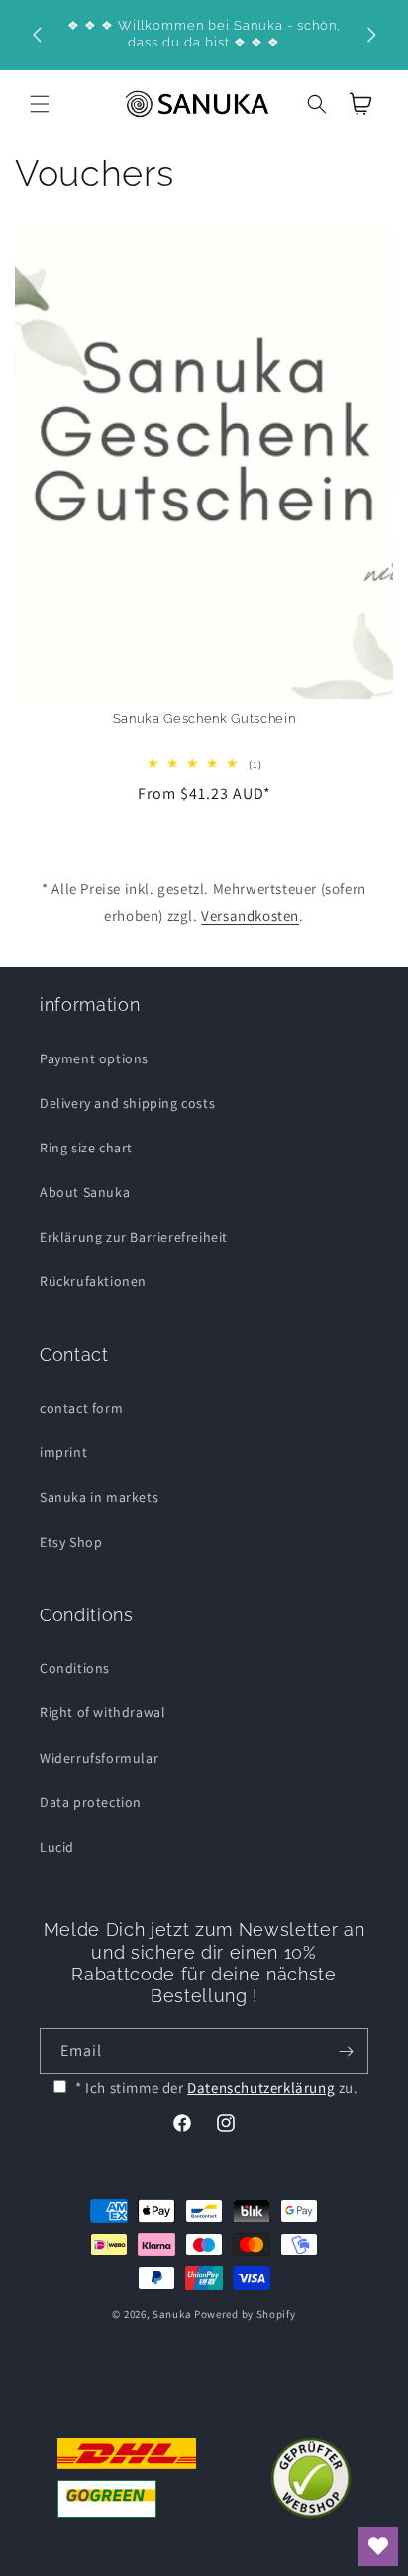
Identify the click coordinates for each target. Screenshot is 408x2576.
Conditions (75, 1668)
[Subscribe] (346, 2051)
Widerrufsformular (99, 1758)
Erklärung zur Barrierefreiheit (134, 1237)
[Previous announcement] (37, 35)
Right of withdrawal (102, 1712)
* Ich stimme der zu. (217, 2088)
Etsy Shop (71, 1542)
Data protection (91, 1802)
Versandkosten (250, 916)
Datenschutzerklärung (261, 2088)
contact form (81, 1408)
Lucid (57, 1847)
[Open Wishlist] (378, 2546)
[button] (40, 104)
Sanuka (172, 2314)
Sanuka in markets (99, 1497)
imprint (63, 1452)
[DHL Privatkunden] (127, 2478)
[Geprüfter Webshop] (311, 2478)
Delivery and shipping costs (127, 1103)
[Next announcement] (371, 35)
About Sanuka (85, 1192)
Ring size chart (86, 1148)
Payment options (94, 1058)
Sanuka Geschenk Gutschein (204, 719)
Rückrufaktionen (93, 1281)
